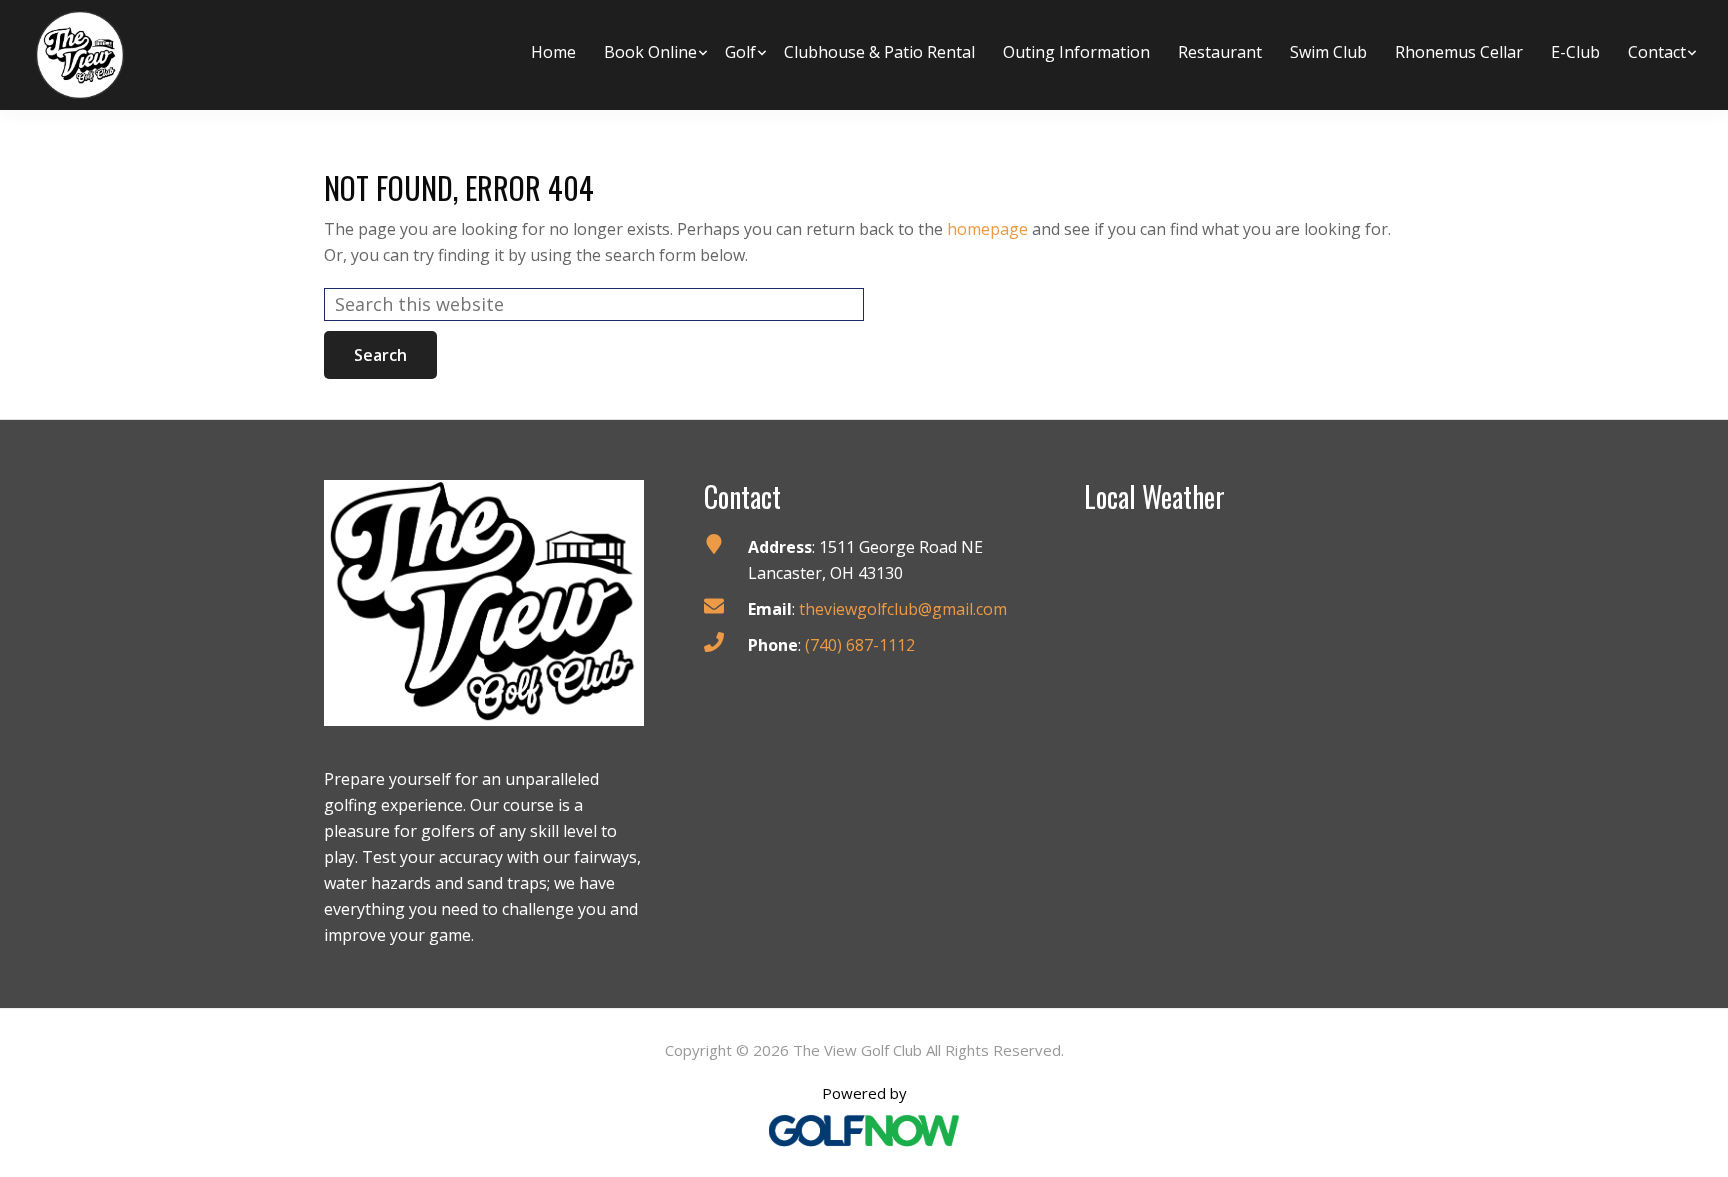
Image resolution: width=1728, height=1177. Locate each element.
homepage (987, 229)
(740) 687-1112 (860, 645)
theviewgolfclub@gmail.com (903, 609)
